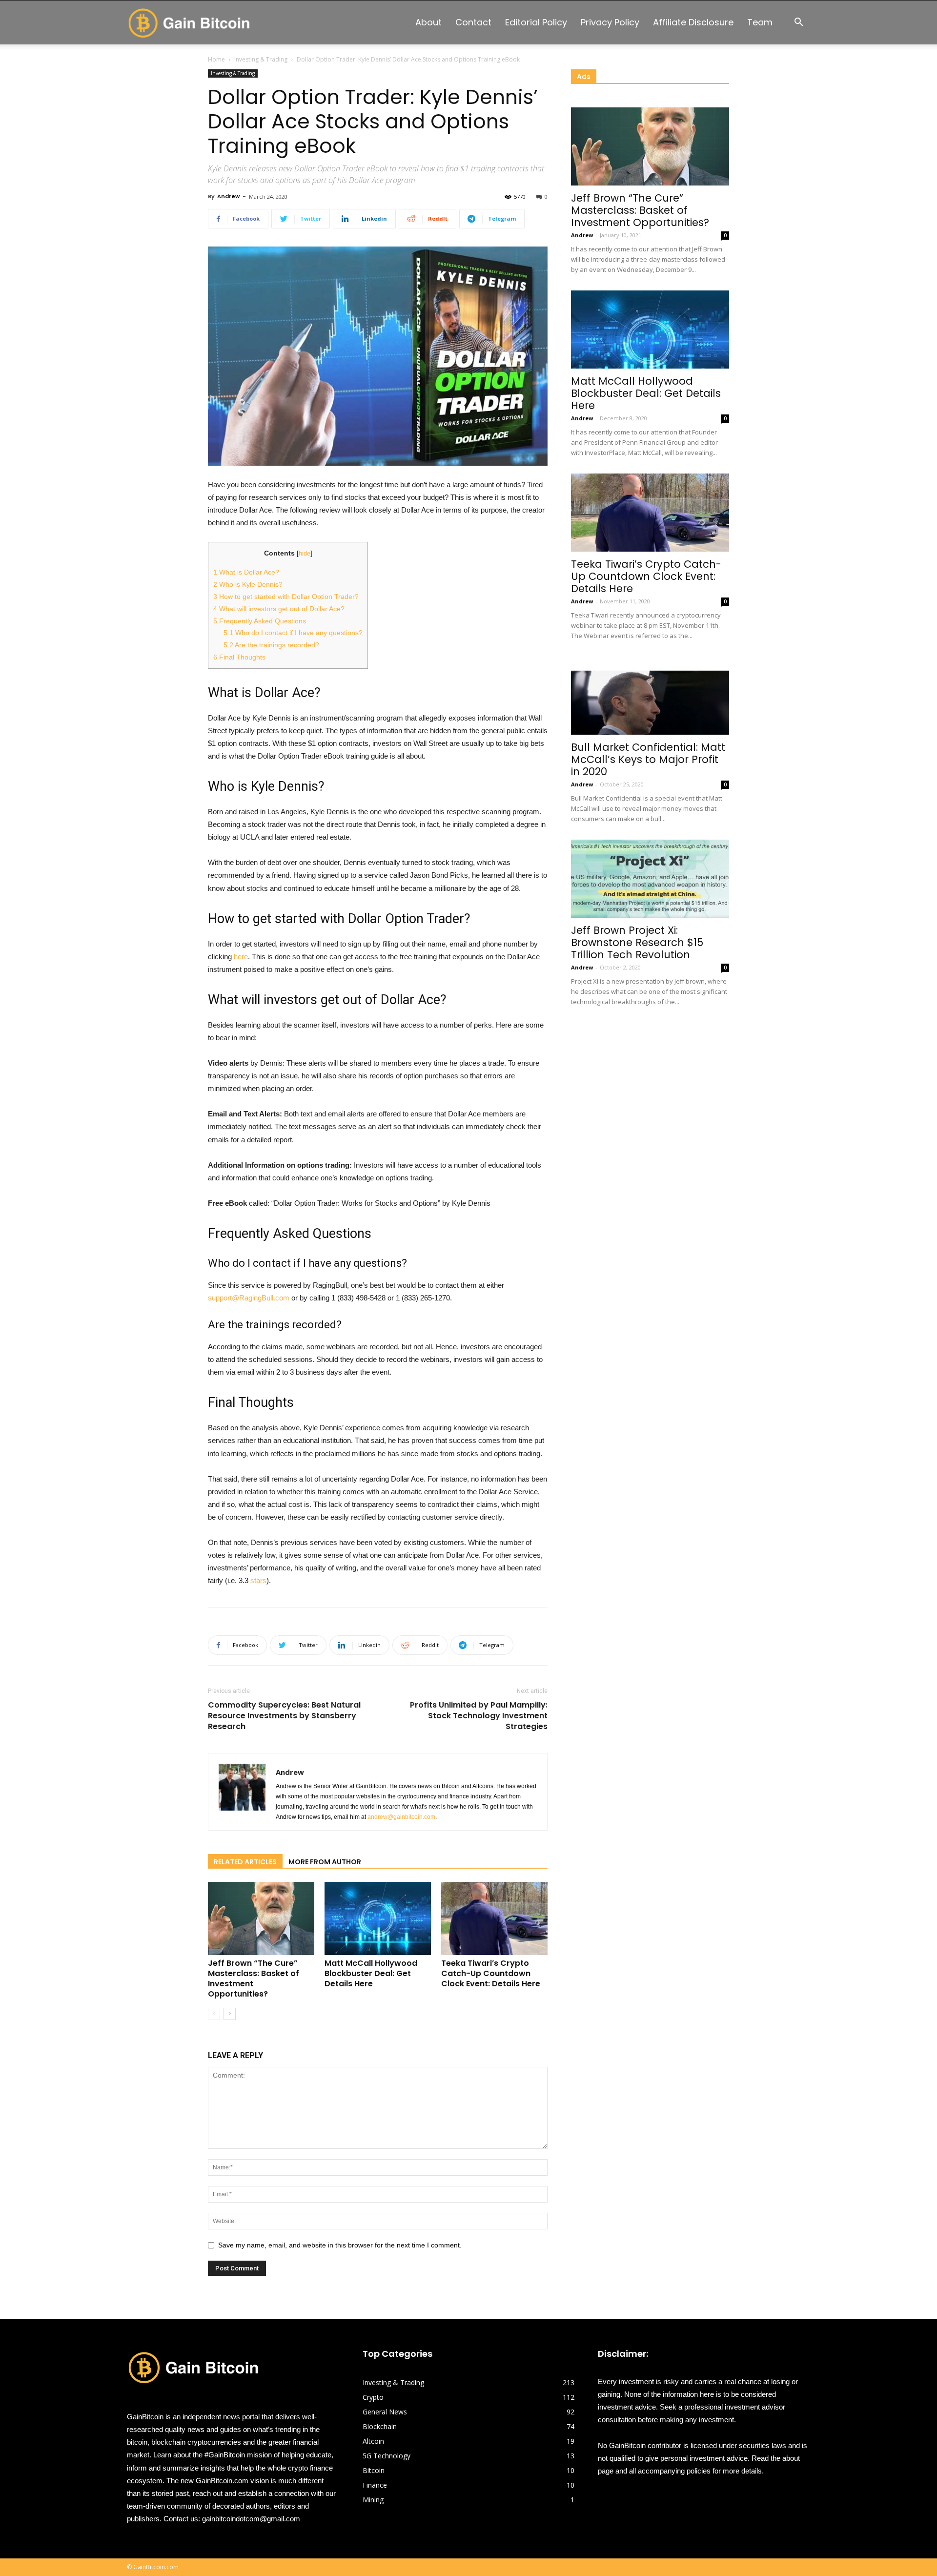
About (428, 22)
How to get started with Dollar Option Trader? (286, 597)
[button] (798, 23)
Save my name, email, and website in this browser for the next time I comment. (340, 2245)
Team (760, 22)
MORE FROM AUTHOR (325, 1862)
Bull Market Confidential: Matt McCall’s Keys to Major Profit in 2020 (648, 759)
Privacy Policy (610, 22)
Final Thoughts (239, 657)
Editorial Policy (536, 22)
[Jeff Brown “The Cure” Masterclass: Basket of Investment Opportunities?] (261, 1918)
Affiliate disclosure (693, 22)
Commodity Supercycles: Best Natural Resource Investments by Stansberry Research (284, 1716)
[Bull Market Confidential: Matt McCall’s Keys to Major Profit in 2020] (650, 696)
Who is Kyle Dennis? (248, 584)
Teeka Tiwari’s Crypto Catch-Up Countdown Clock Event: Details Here (491, 1973)
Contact (473, 22)
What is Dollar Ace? (246, 572)
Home (216, 59)
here (241, 957)
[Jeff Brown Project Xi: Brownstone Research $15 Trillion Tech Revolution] (650, 879)
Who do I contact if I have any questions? (293, 633)
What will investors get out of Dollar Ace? (279, 609)
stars (258, 1580)
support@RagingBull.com (249, 1298)
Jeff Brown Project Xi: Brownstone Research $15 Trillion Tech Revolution (637, 942)
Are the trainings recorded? (271, 645)
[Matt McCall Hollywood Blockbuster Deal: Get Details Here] (378, 1918)
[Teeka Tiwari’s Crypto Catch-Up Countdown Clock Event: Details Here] (494, 1918)
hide (305, 553)
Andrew (228, 196)
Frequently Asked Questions (260, 621)
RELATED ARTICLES (245, 1862)
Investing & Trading (261, 59)
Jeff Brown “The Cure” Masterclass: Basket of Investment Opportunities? (254, 1978)
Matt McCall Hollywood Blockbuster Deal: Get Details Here (371, 1973)
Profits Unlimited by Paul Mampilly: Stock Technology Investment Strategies (479, 1716)
